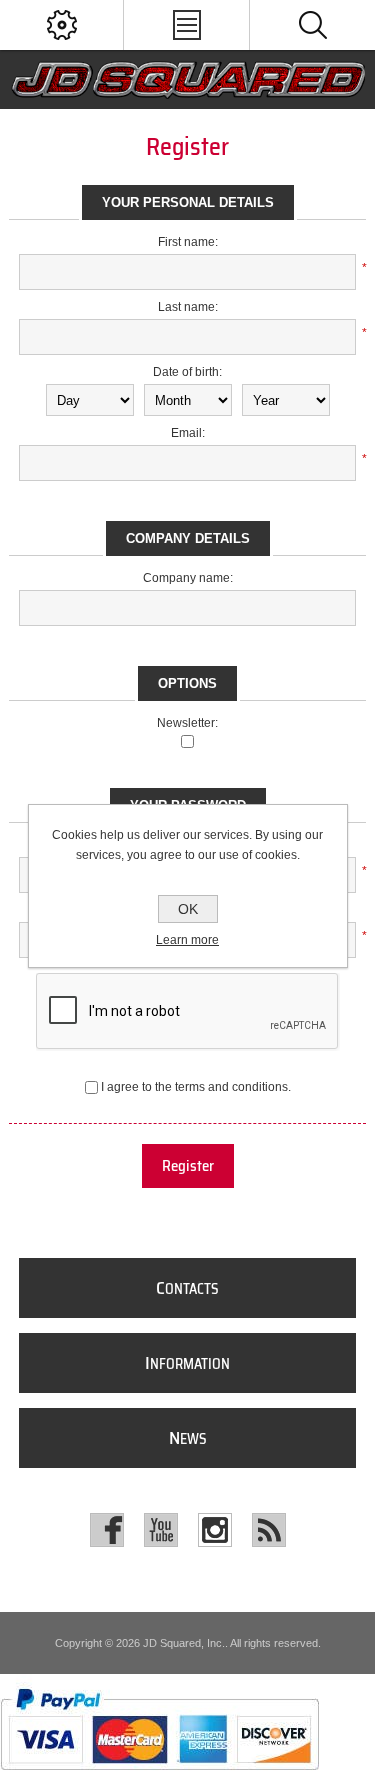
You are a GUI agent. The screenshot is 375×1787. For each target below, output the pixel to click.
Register (188, 1166)
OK (188, 909)
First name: (188, 242)
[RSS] (269, 1530)
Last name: (188, 307)
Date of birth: (187, 372)
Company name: (188, 578)
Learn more (187, 940)
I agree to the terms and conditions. (196, 1087)
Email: (188, 433)
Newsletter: (187, 723)
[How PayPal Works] (159, 1780)
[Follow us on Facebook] (107, 1530)
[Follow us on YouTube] (161, 1530)
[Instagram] (215, 1530)
